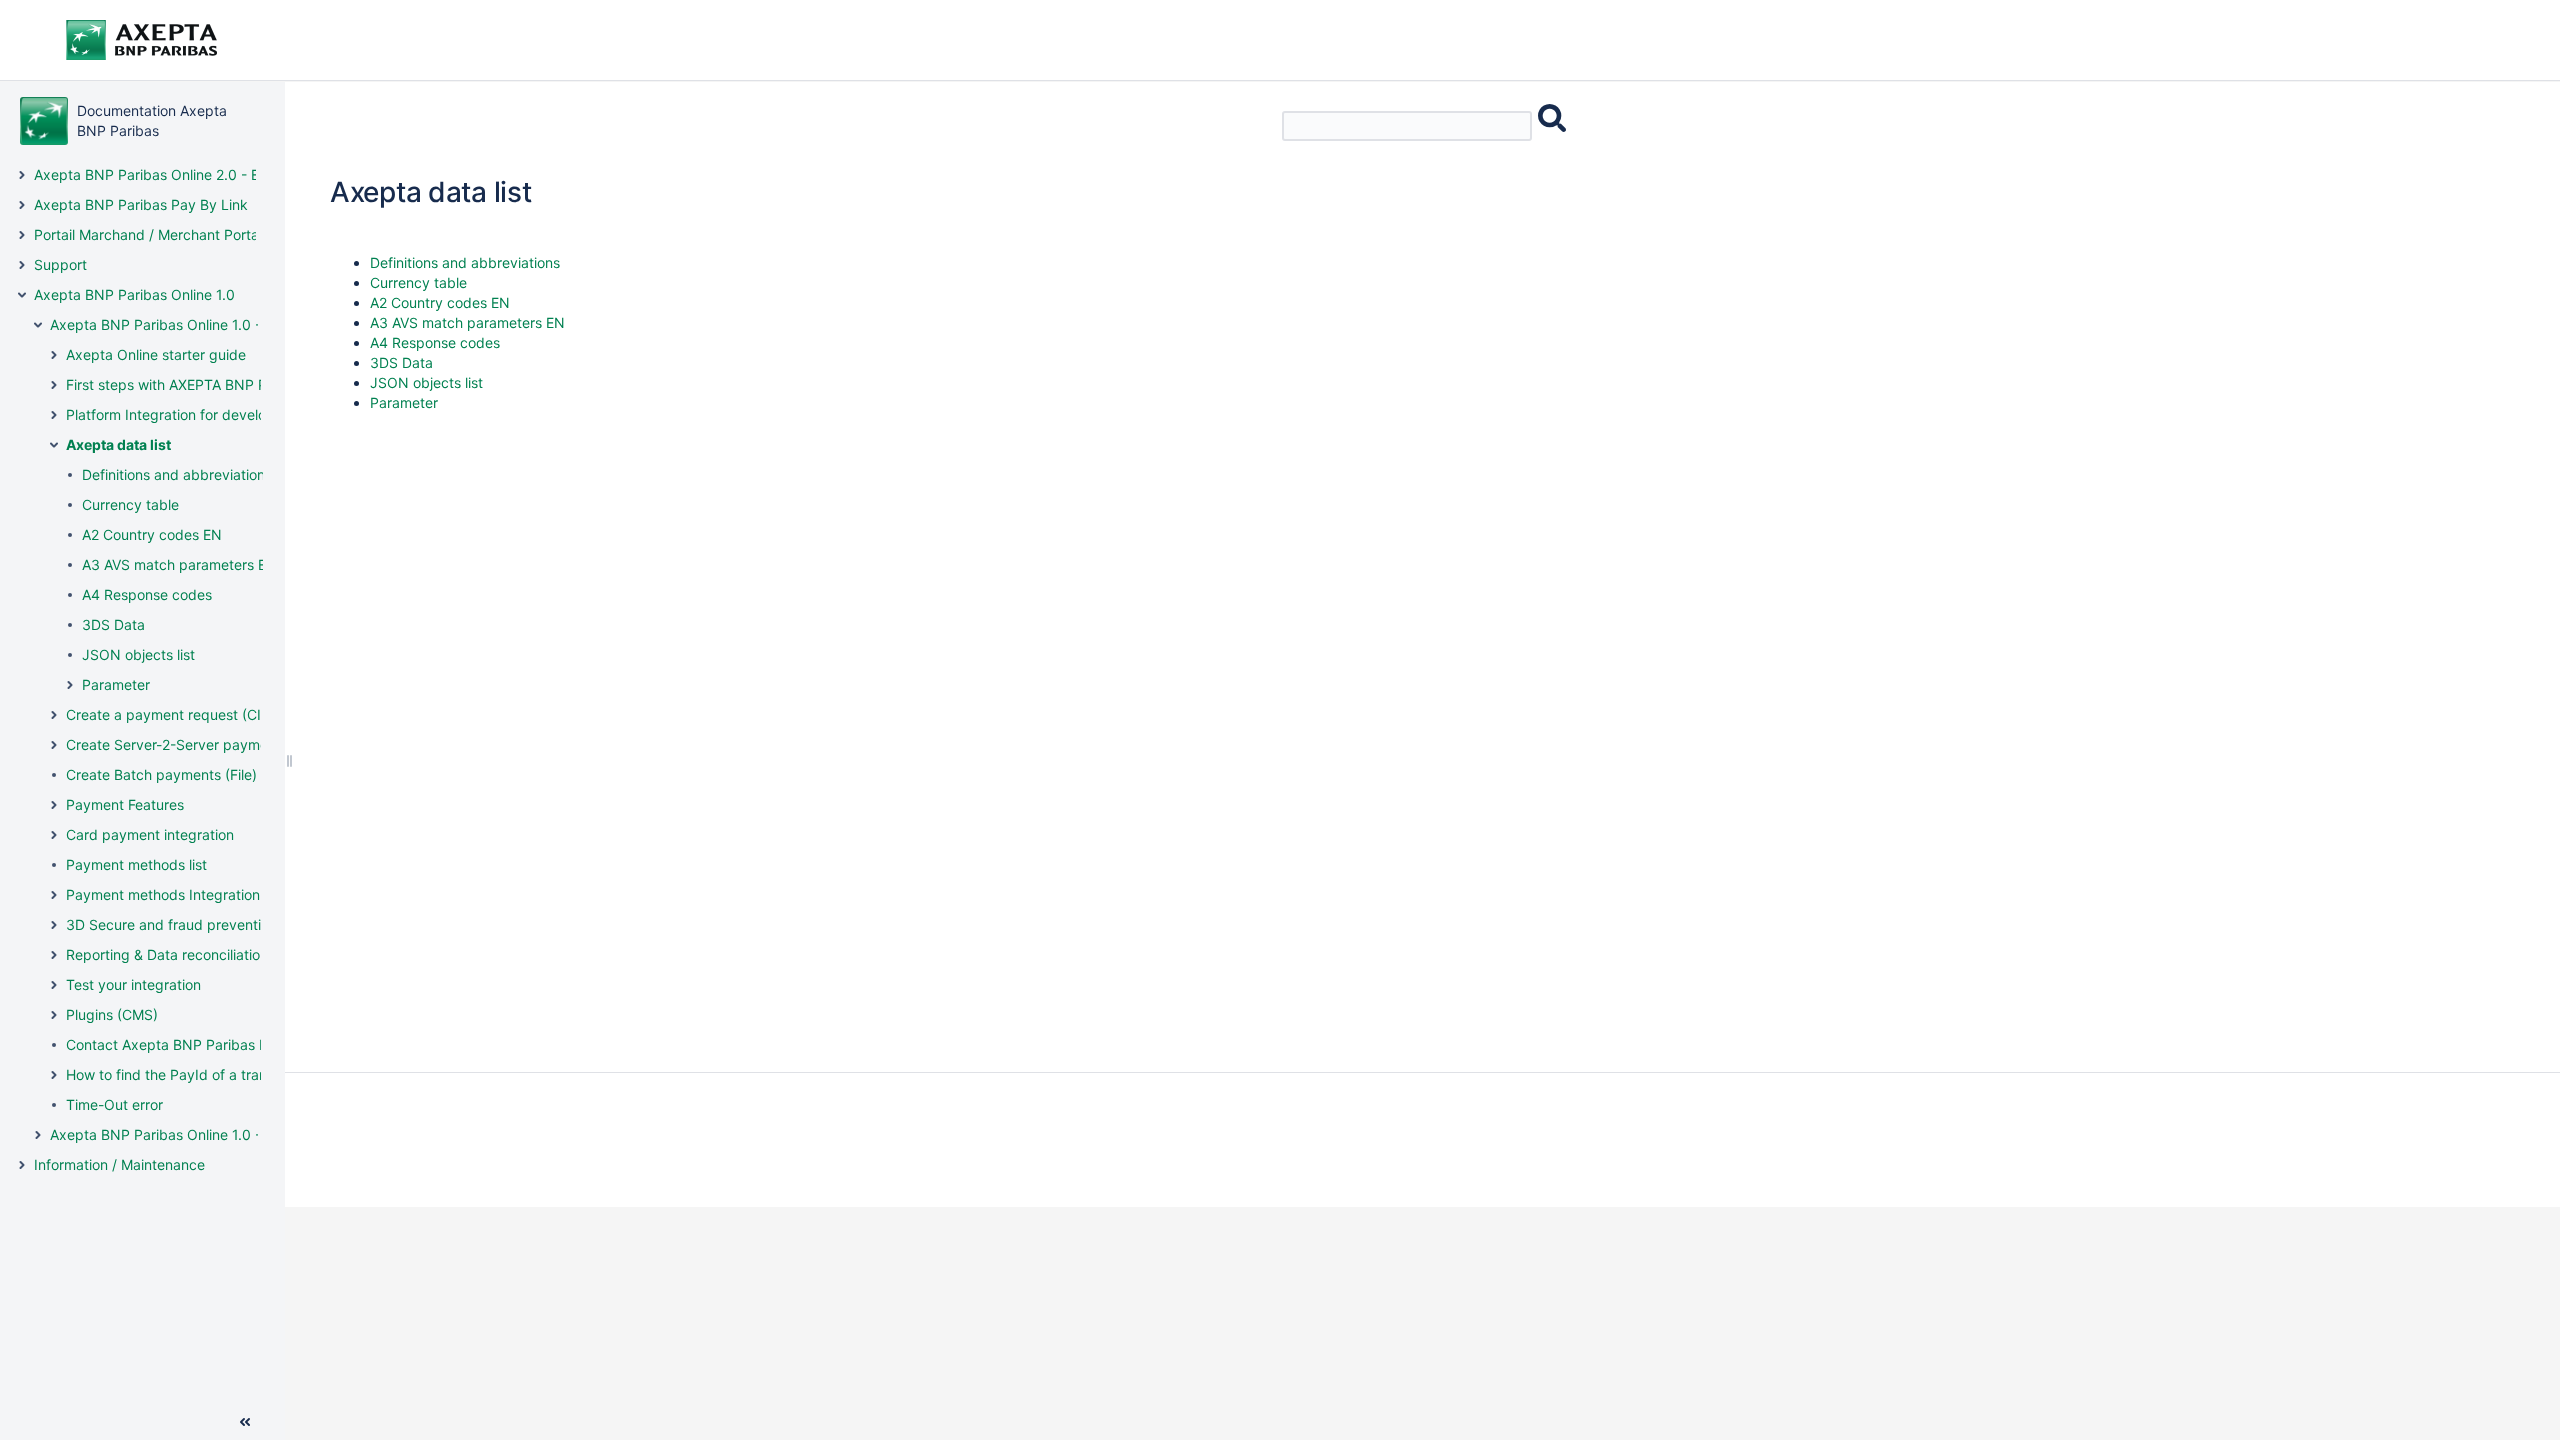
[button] (22, 175)
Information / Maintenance (119, 1164)
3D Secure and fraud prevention (171, 924)
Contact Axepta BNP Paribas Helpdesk (193, 1044)
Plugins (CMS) (112, 1014)
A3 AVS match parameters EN (179, 564)
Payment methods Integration (163, 894)
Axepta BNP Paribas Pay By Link (141, 204)
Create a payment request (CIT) (170, 714)
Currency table (130, 504)
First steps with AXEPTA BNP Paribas (186, 384)
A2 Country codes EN (152, 534)
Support (60, 264)
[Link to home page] (170, 40)
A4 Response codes (147, 594)
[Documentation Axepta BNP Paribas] (44, 121)
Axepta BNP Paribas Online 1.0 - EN (167, 324)
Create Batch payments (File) (161, 774)
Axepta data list (118, 444)
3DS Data (113, 624)
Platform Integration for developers (180, 414)
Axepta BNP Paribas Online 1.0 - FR (166, 1134)
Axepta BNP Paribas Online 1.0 (134, 294)
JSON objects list (138, 654)
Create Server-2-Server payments (177, 744)
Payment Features (125, 804)
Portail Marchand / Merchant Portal (148, 234)
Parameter (116, 684)
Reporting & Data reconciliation (167, 954)
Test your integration (133, 984)
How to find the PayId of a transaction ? (195, 1074)
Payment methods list (136, 864)
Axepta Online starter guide (156, 354)
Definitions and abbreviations (177, 474)
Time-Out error (114, 1104)
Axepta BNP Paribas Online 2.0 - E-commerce (184, 174)
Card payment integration (150, 834)
